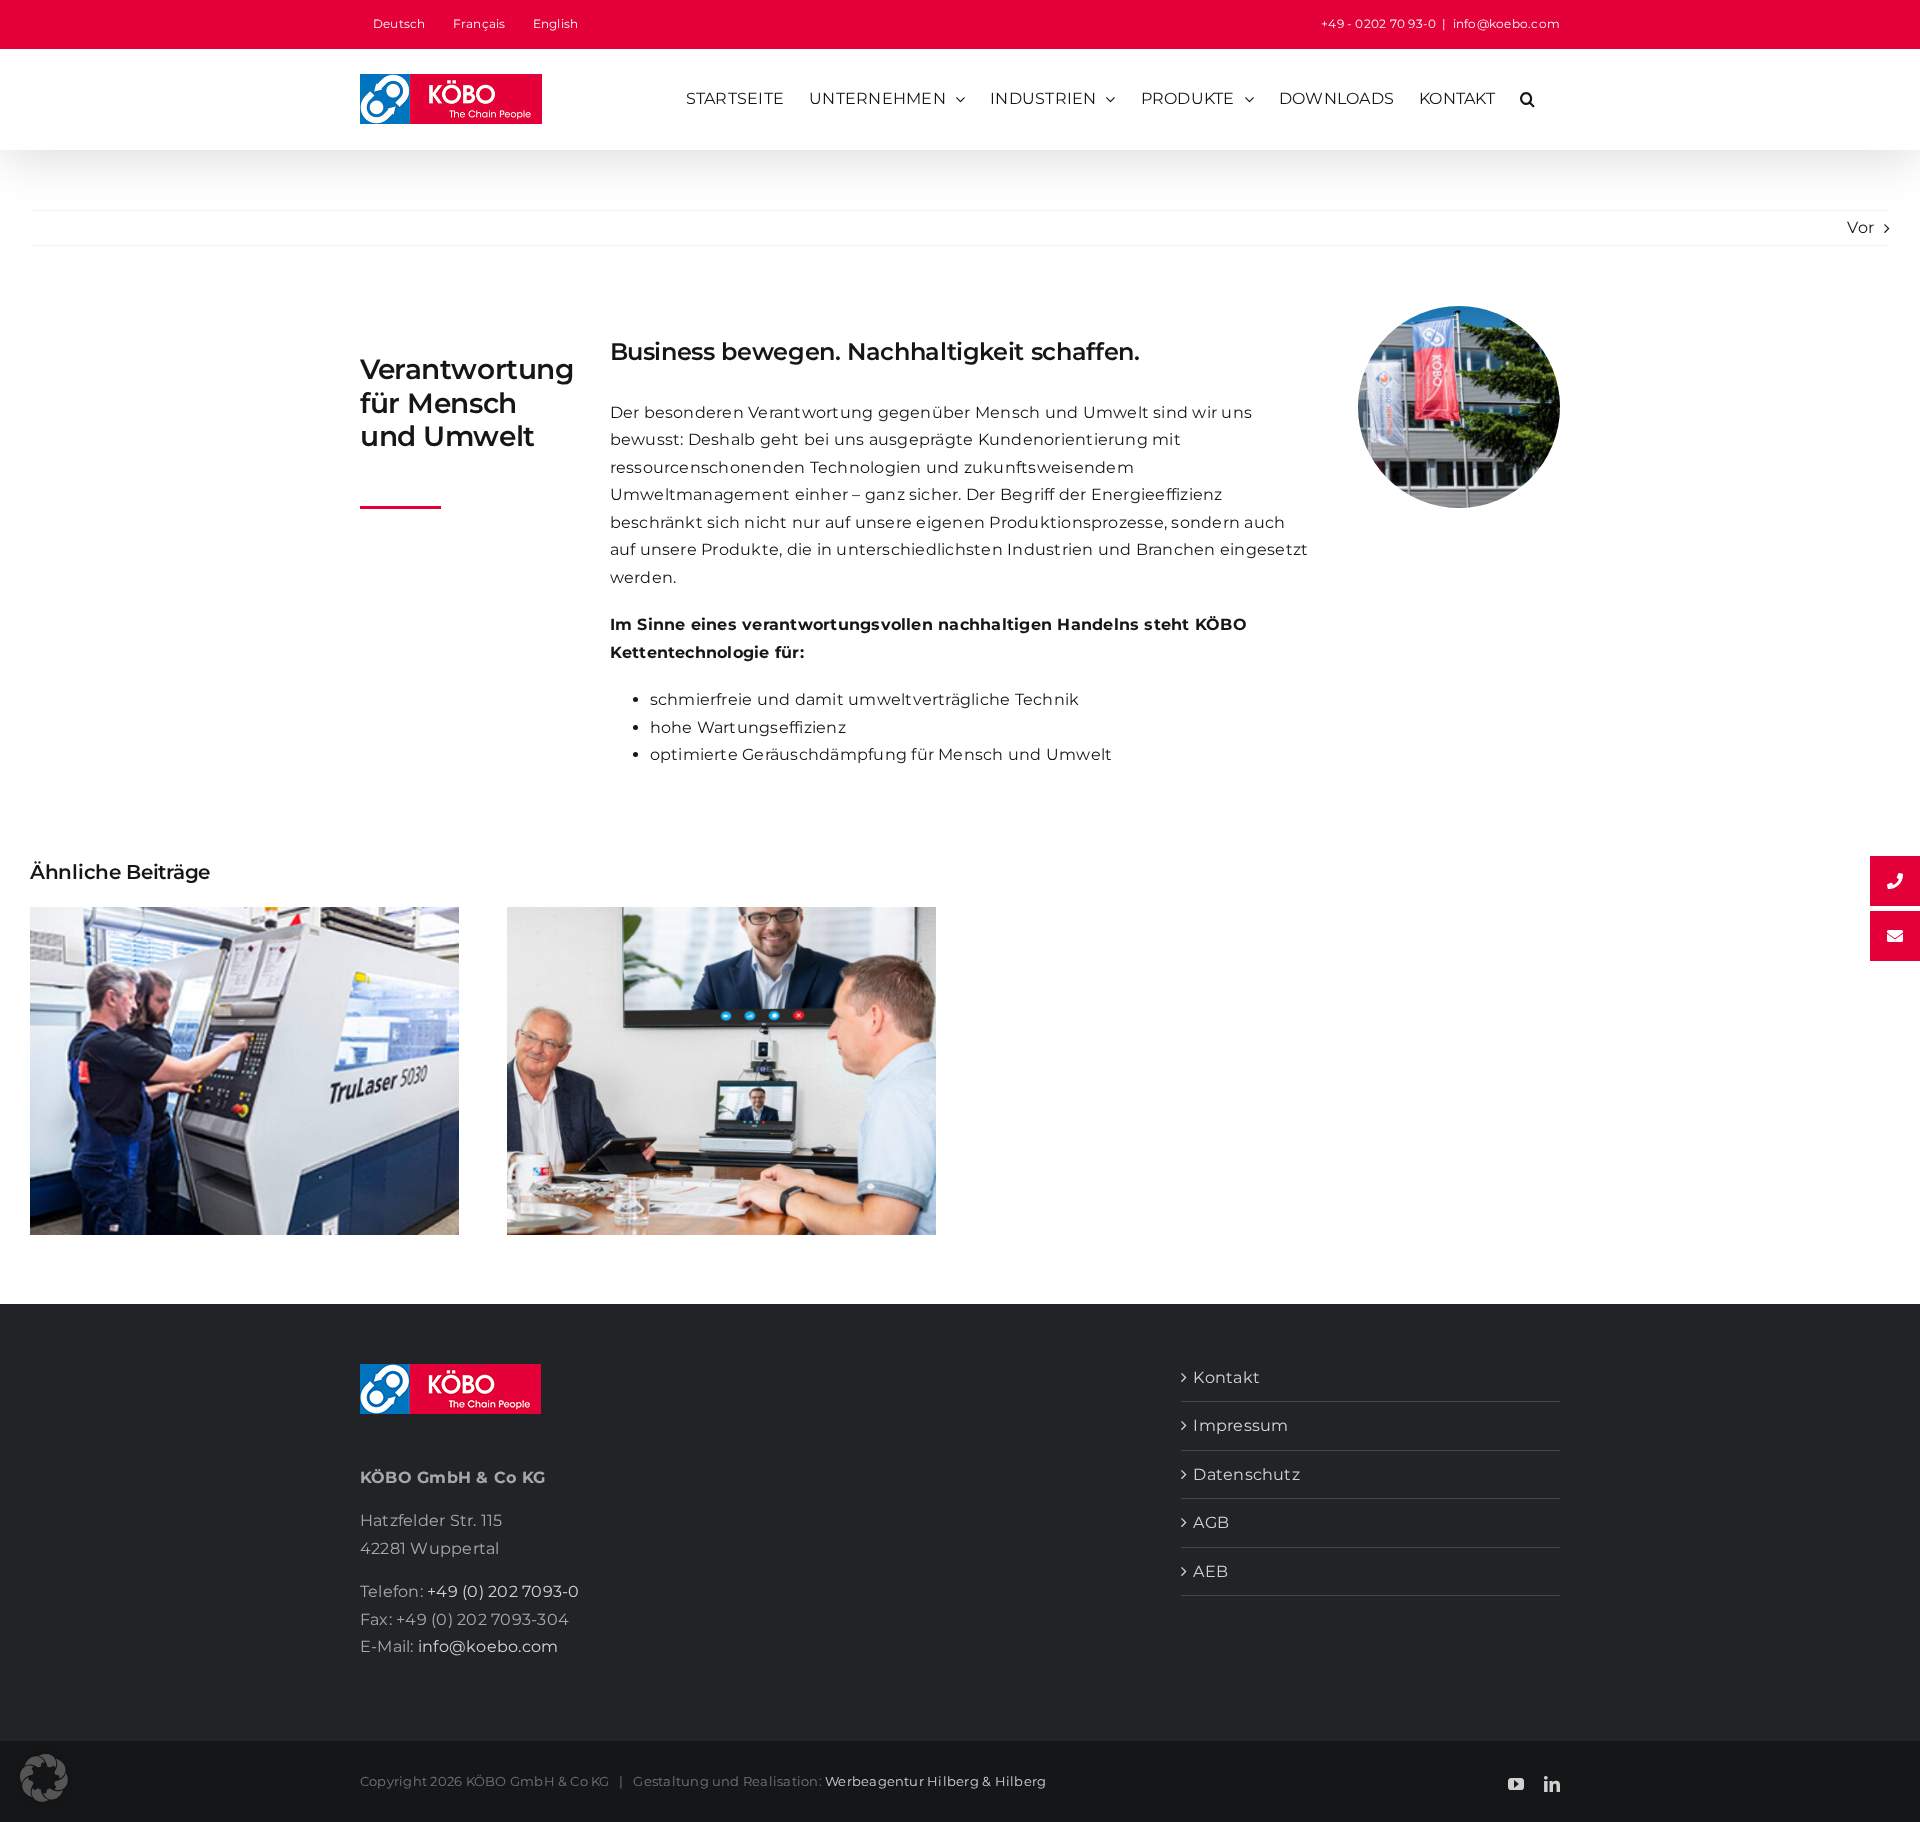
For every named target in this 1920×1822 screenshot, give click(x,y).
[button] (1527, 99)
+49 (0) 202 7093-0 (503, 1591)
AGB (1211, 1522)
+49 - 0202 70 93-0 (1378, 23)
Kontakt (1226, 1377)
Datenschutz (1246, 1474)
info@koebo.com (1506, 23)
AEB (1210, 1571)
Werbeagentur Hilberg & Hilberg (935, 1781)
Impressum (1240, 1425)
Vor (1860, 227)
